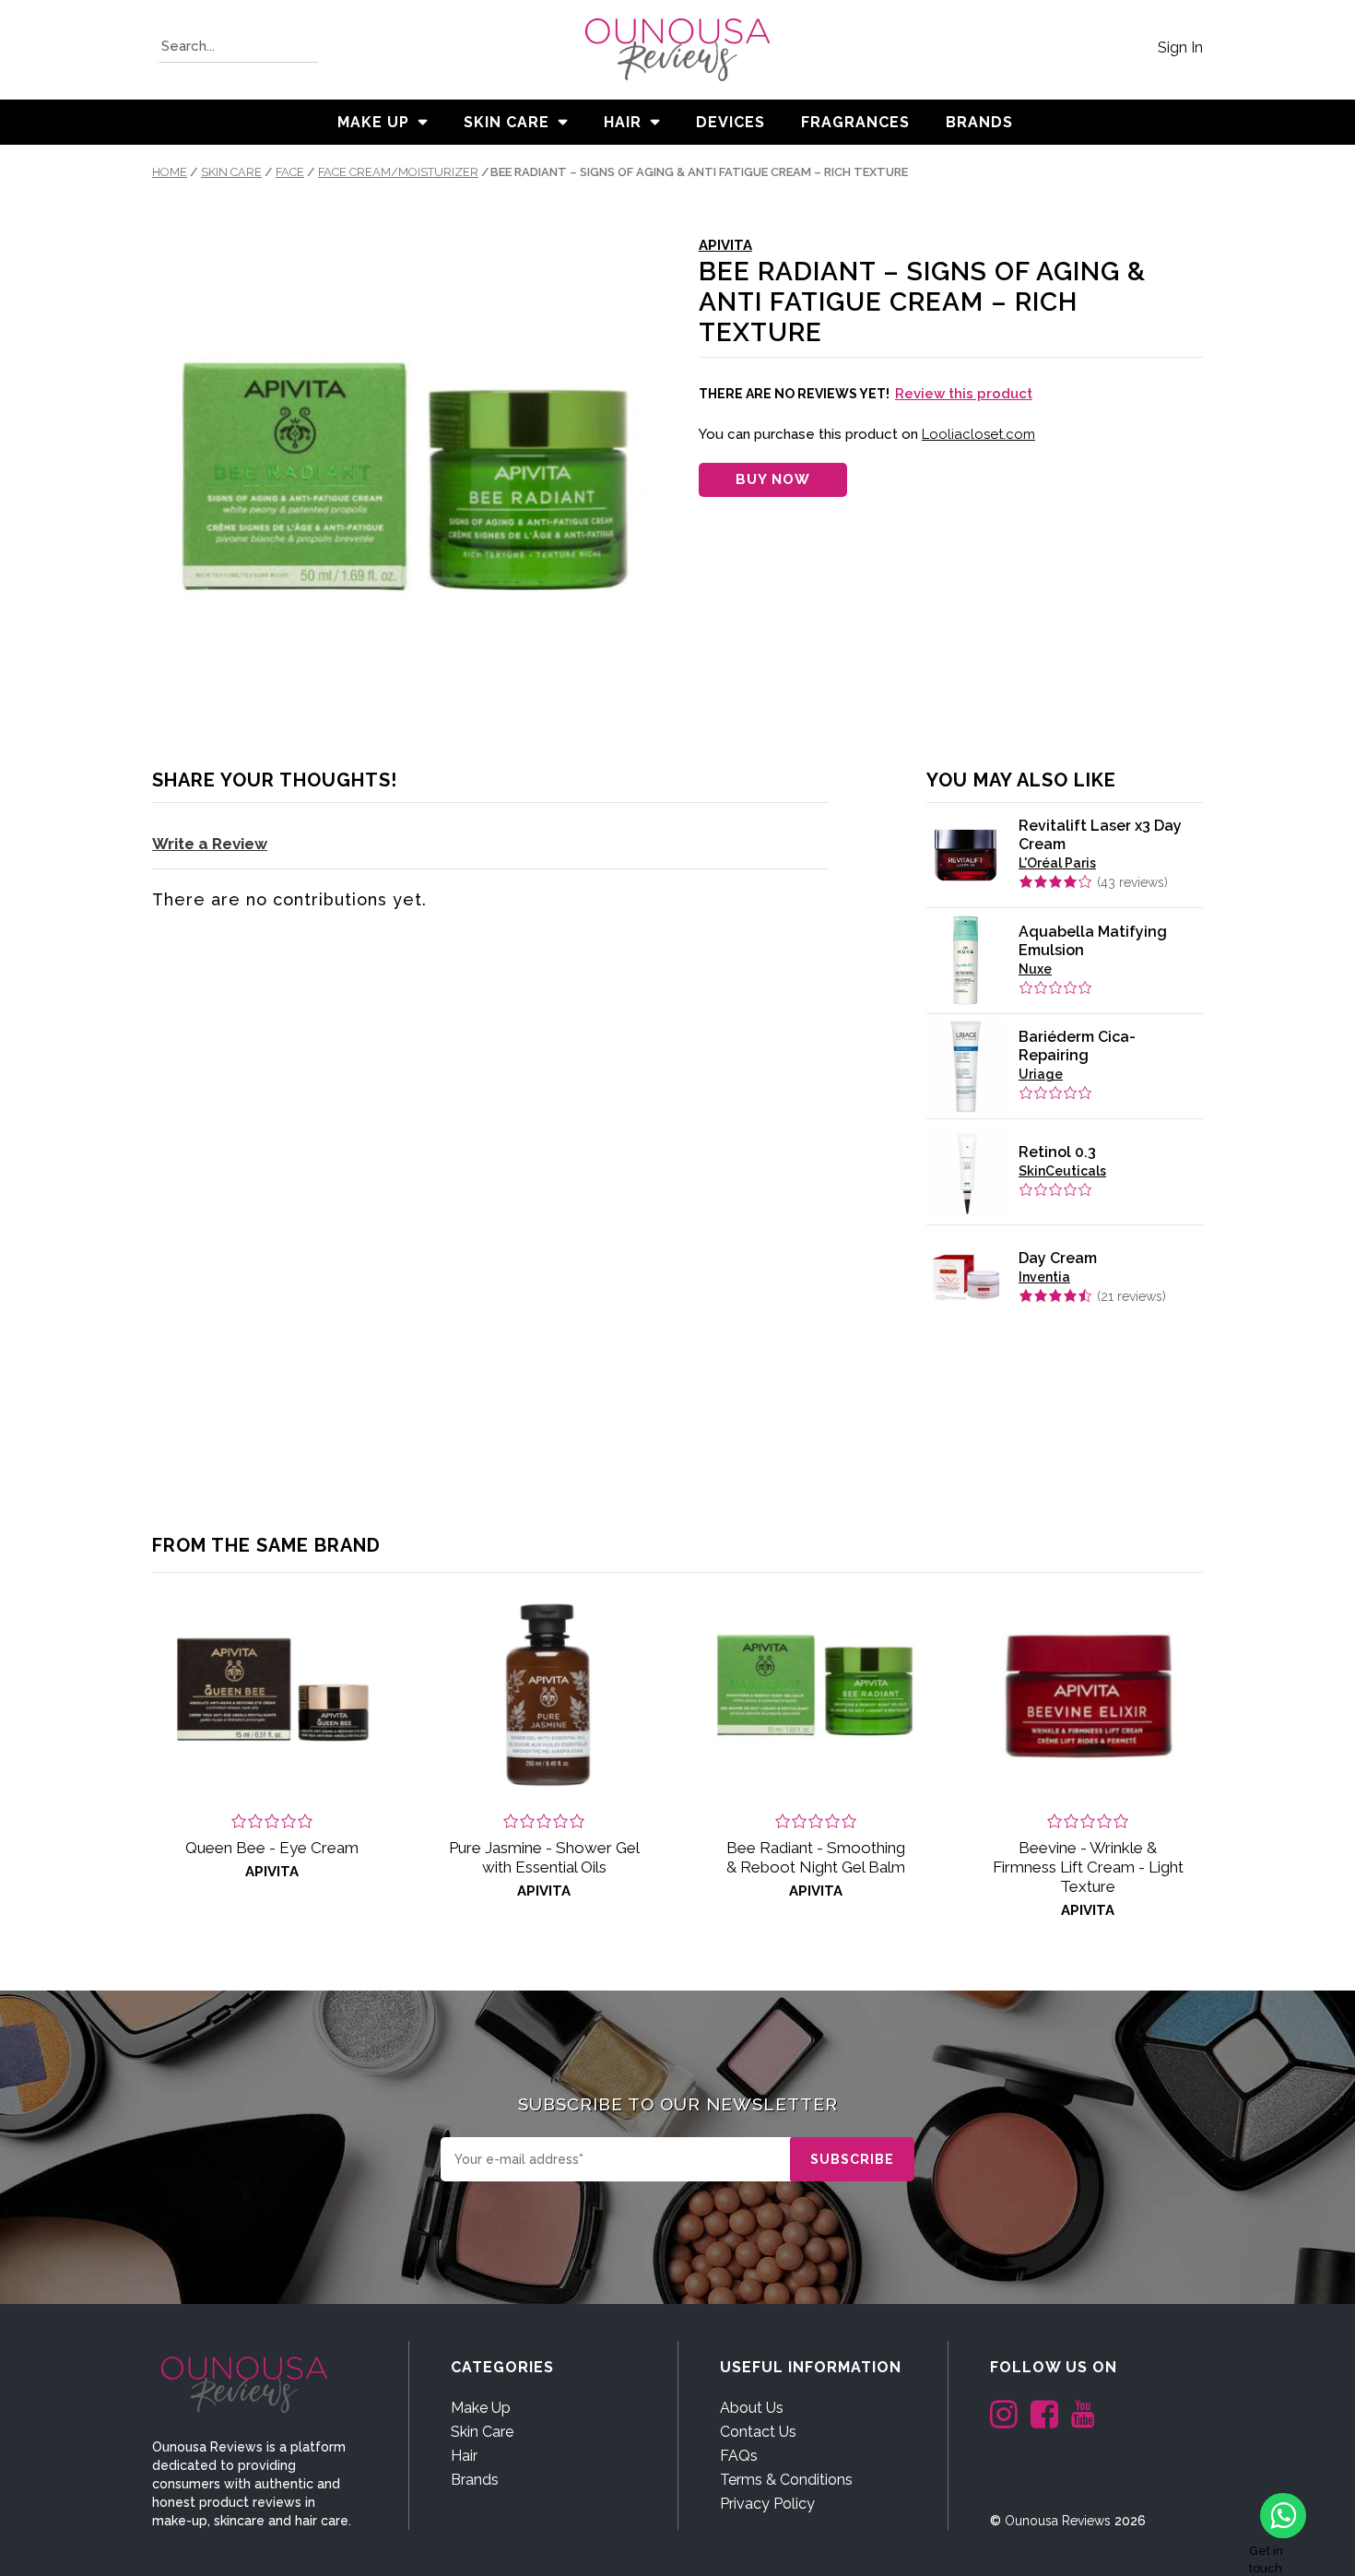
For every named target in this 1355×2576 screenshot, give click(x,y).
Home (170, 172)
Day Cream (1058, 1258)
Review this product (964, 394)
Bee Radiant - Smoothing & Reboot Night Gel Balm (816, 1857)
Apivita (725, 245)
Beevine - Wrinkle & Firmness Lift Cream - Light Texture (1088, 1867)
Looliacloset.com (978, 434)
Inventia (1044, 1277)
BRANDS (979, 122)
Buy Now (773, 479)
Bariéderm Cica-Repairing (1077, 1046)
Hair (623, 122)
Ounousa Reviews (1058, 2521)
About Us (752, 2408)
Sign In (1180, 47)
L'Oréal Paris (1057, 863)
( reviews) (1132, 882)
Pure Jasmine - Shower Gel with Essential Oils (544, 1857)
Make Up (373, 122)
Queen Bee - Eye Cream (272, 1848)
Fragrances (855, 122)
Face (290, 172)
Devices (731, 122)
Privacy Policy (767, 2504)
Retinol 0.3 (1057, 1152)
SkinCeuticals (1062, 1171)
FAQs (739, 2456)
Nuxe (1035, 969)
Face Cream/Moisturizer (398, 172)
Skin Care (507, 122)
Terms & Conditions (786, 2480)
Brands (475, 2480)
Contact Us (758, 2432)
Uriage (1041, 1074)
